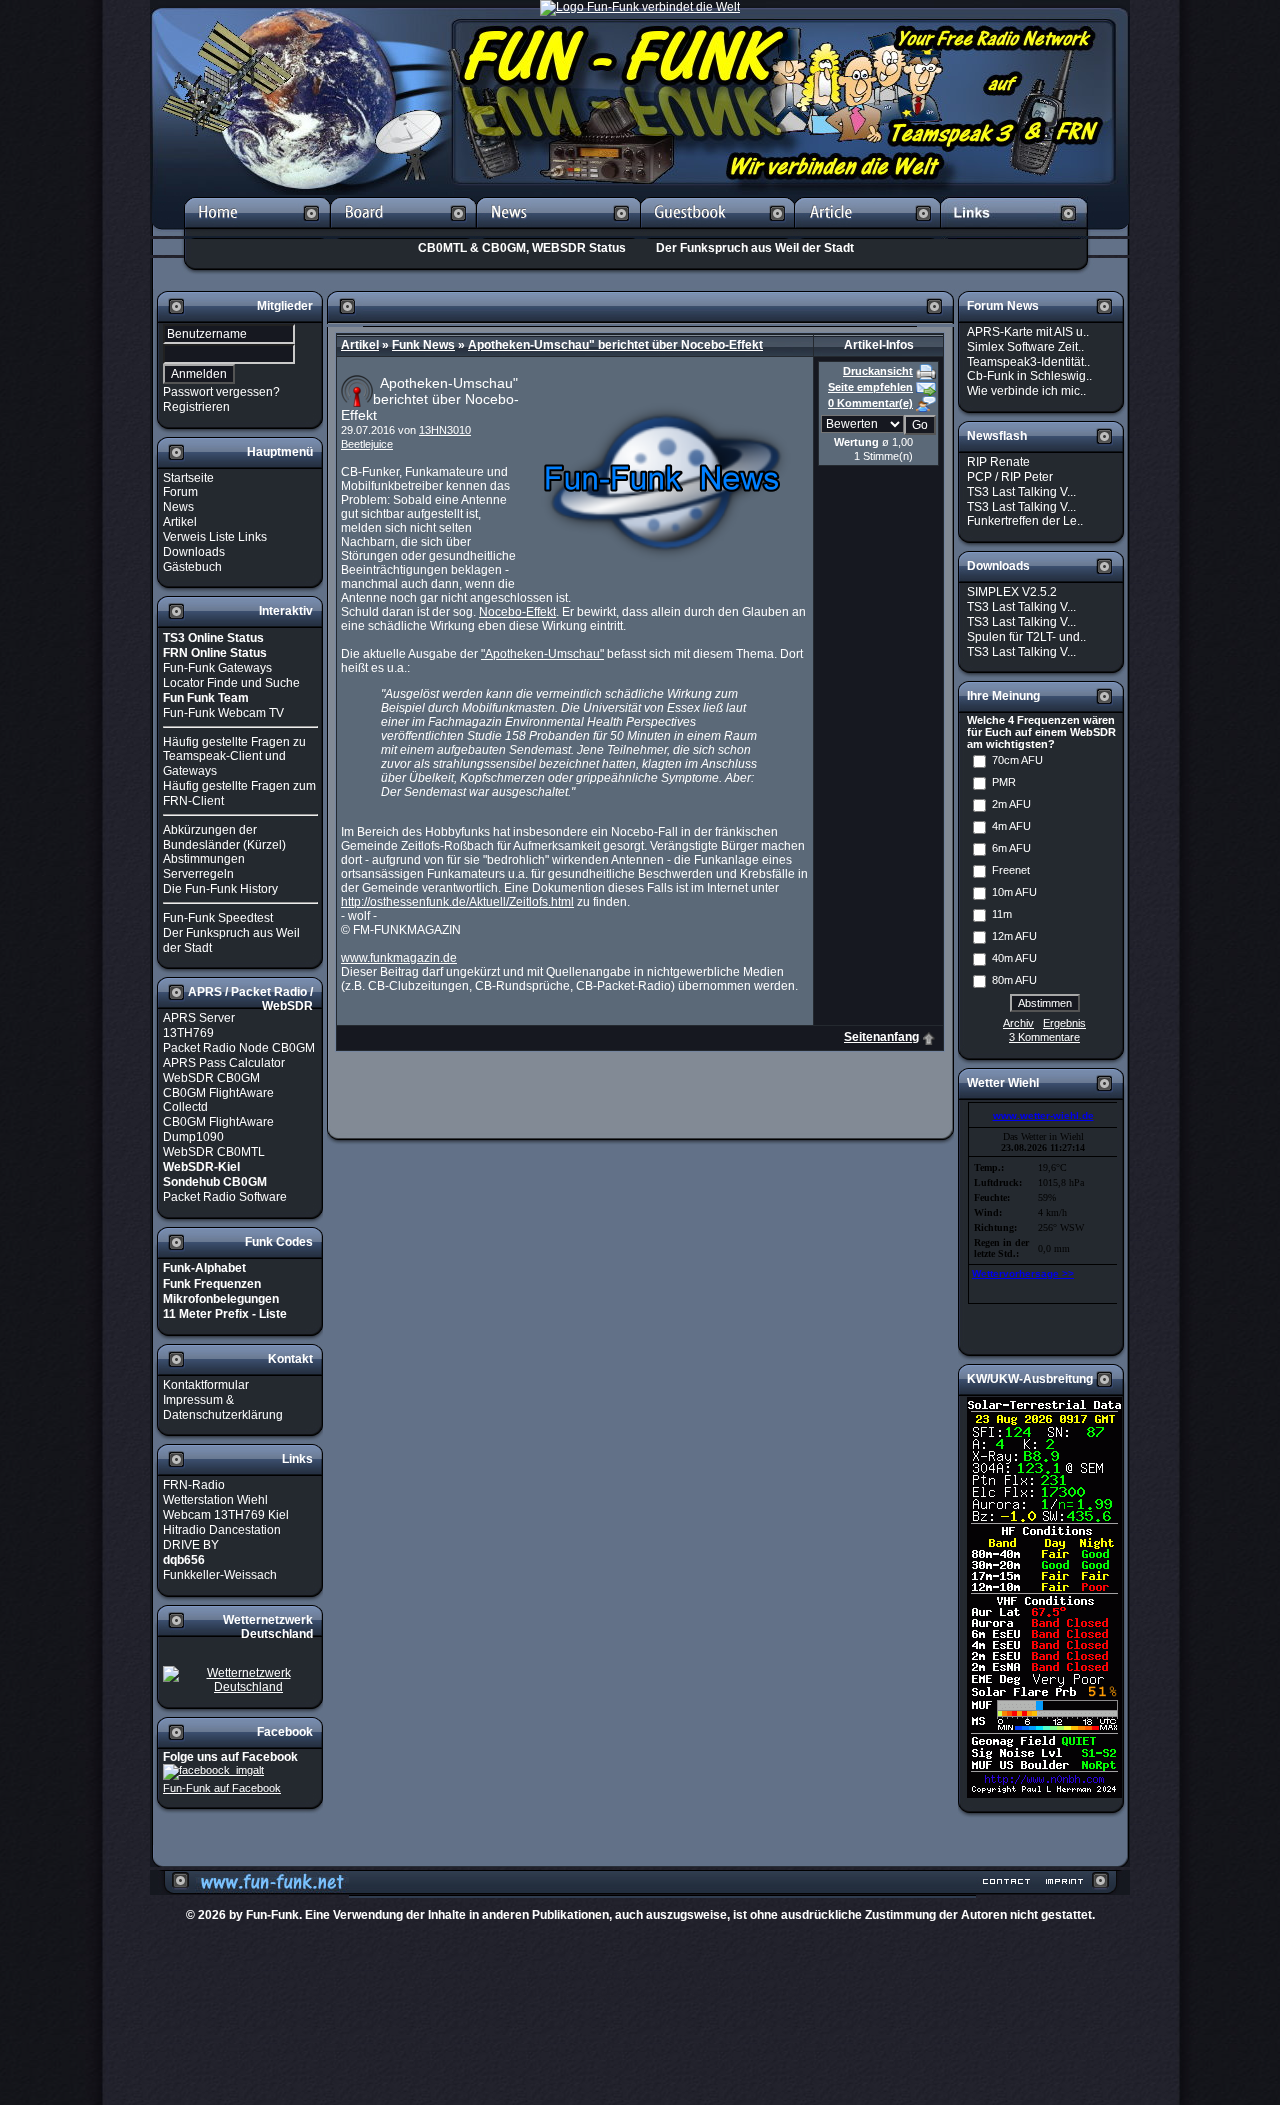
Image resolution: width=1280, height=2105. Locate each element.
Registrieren (196, 407)
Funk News (423, 345)
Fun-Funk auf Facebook (222, 1788)
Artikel (180, 522)
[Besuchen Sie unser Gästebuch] (717, 232)
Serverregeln (198, 874)
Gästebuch (192, 566)
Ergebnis (1064, 1023)
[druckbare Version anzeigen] (926, 371)
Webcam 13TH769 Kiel (226, 1515)
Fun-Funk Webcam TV (223, 713)
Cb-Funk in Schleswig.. (1029, 376)
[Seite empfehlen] (926, 387)
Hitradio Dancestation (222, 1530)
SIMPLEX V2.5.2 (1012, 592)
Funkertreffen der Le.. (1025, 521)
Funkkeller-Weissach (220, 1575)
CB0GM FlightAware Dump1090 (218, 1129)
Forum (180, 492)
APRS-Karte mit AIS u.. (1028, 332)
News (178, 507)
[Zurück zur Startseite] (257, 232)
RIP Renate (998, 462)
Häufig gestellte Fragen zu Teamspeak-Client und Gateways (234, 756)
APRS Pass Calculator (224, 1063)
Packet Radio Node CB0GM (239, 1048)
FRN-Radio (194, 1485)
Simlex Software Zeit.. (1025, 347)
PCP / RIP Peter (1010, 477)
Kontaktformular (206, 1385)
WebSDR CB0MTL (214, 1152)
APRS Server (199, 1018)
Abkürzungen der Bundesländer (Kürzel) (224, 837)
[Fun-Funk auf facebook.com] (213, 1771)
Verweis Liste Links (215, 537)
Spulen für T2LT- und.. (1026, 637)
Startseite (188, 477)
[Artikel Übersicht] (868, 232)
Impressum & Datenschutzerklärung (223, 1407)
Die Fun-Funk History (220, 889)
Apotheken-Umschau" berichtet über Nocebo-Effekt (615, 345)
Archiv (1018, 1023)
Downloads (194, 552)
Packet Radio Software (225, 1197)
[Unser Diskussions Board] (403, 232)
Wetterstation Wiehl (215, 1500)
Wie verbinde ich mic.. (1026, 391)
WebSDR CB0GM (211, 1078)
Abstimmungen (204, 859)
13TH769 (188, 1033)
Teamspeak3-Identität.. (1028, 361)
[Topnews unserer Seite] (558, 232)
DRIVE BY (191, 1545)
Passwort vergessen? (221, 392)
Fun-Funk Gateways (217, 668)
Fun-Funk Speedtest (218, 918)
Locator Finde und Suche (231, 683)
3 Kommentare (1044, 1037)
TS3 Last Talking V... (1021, 492)
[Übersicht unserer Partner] (1014, 232)
